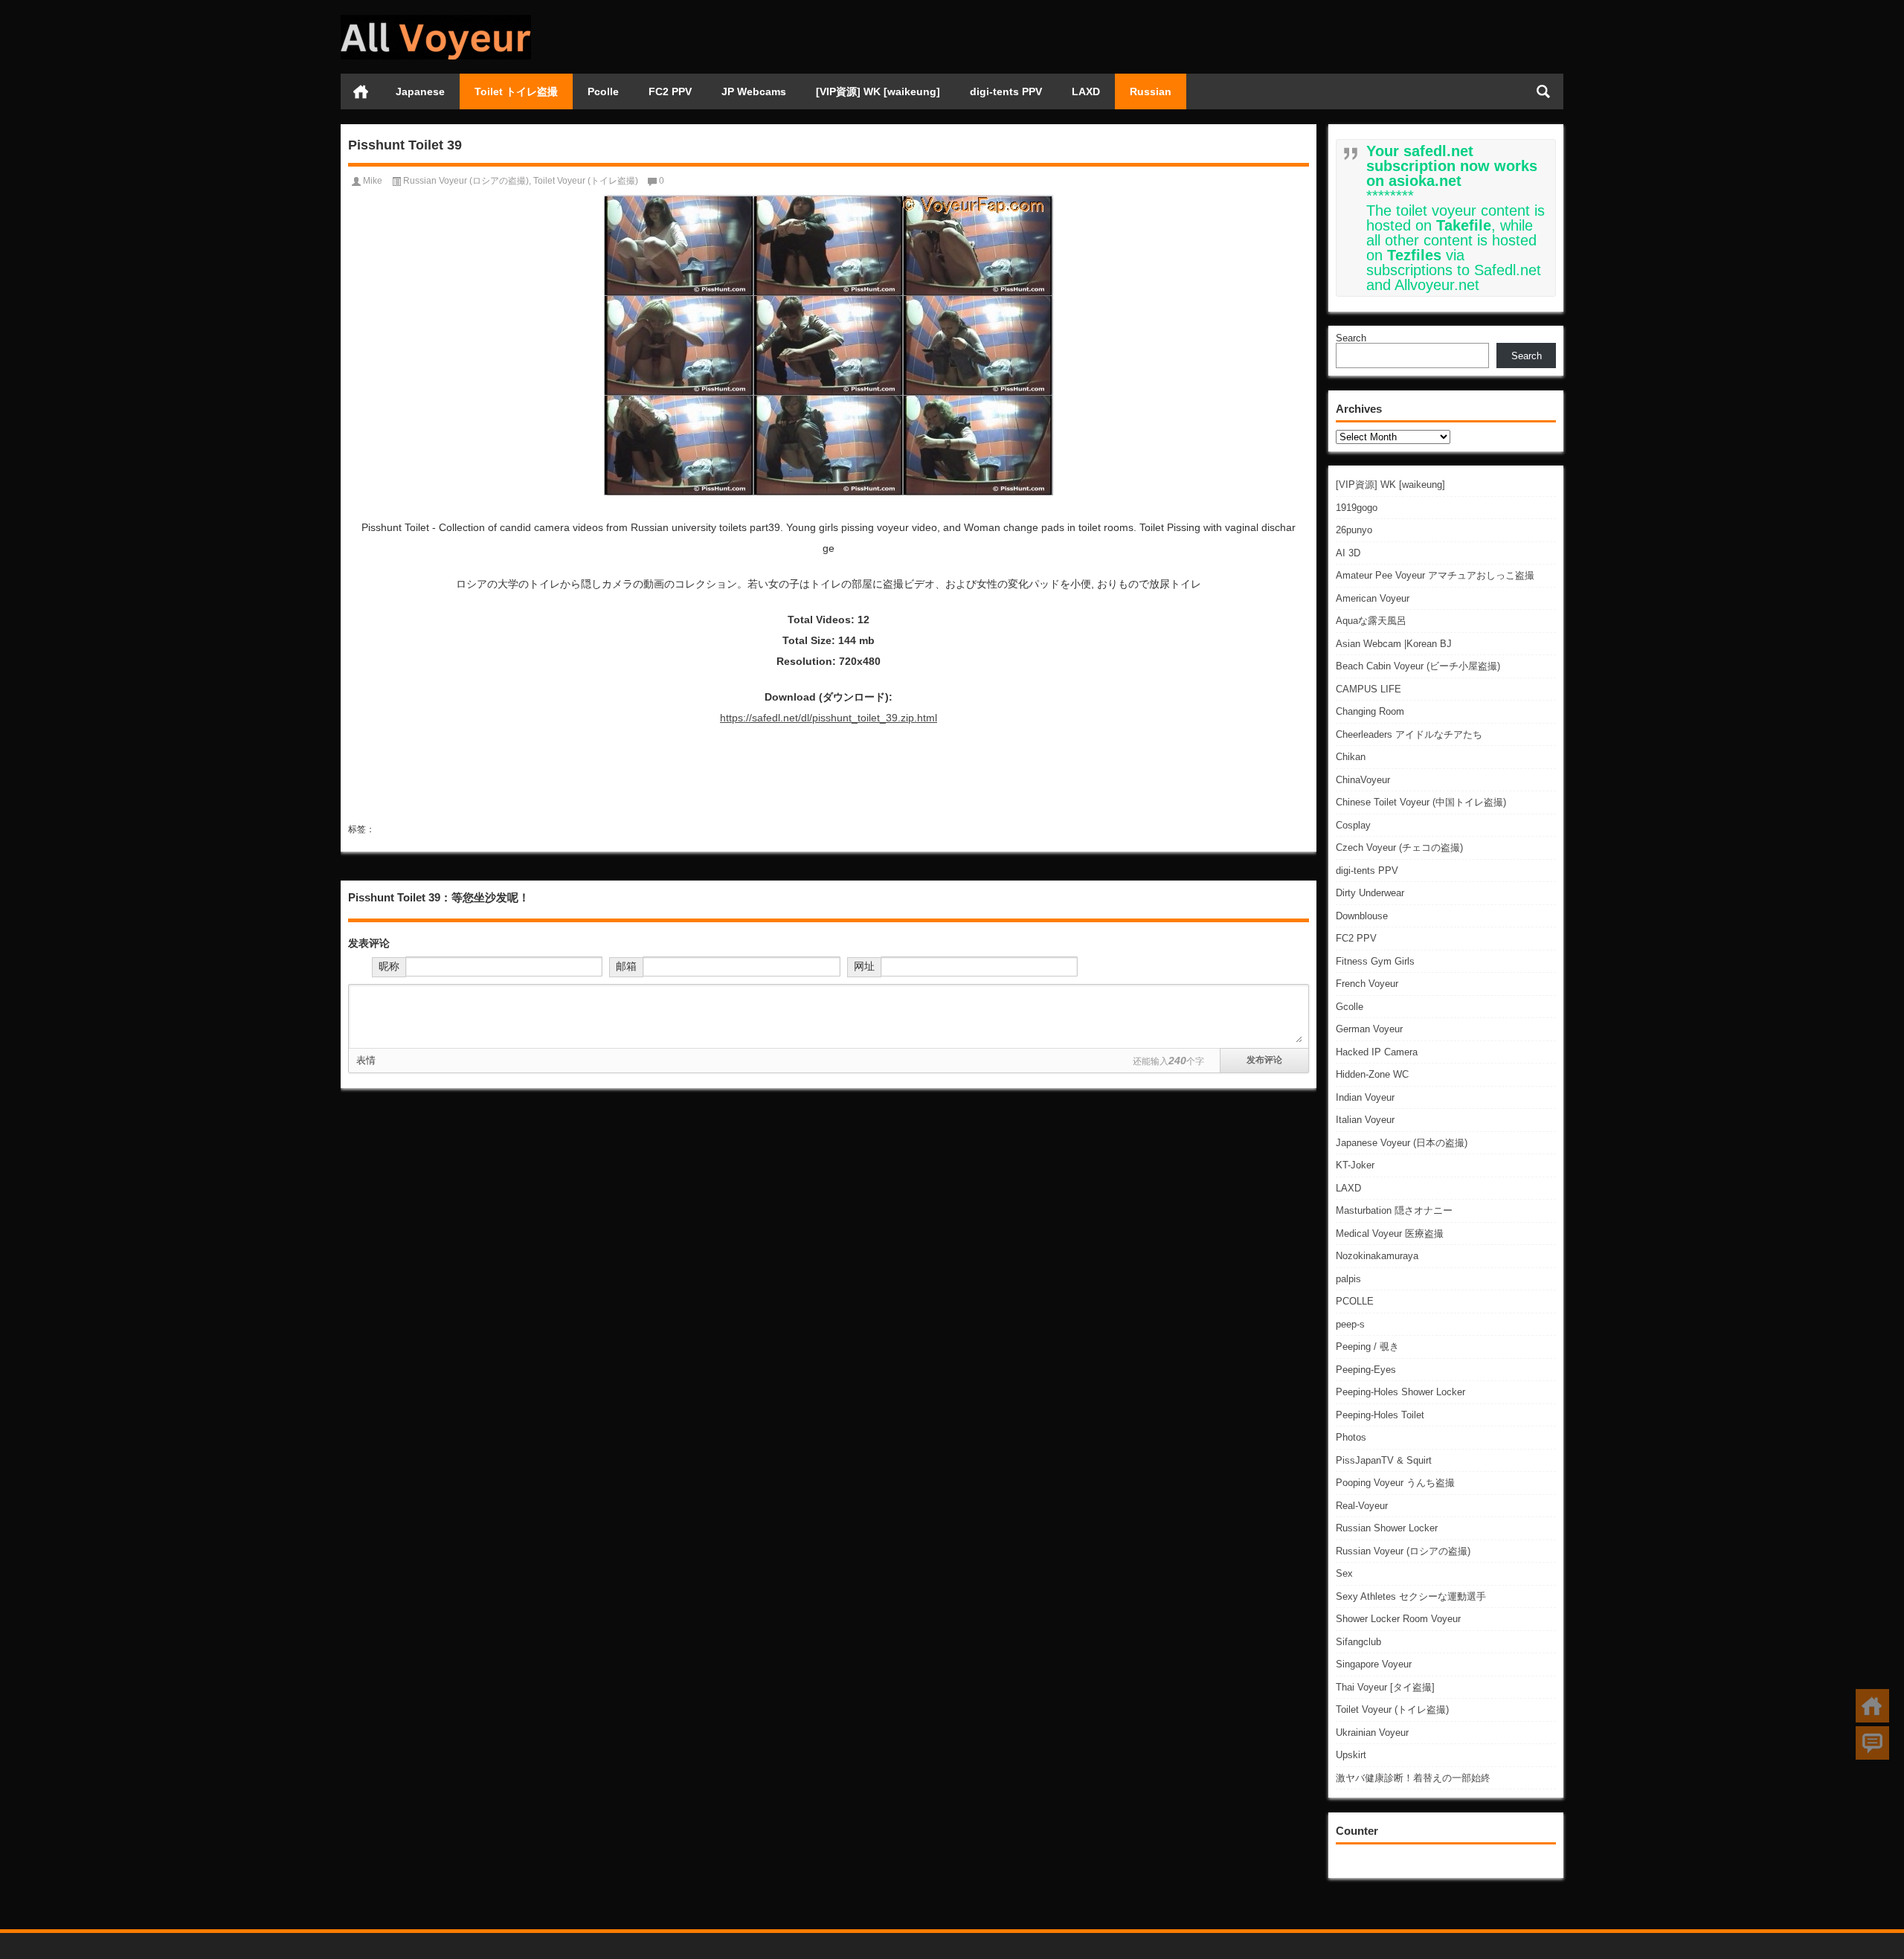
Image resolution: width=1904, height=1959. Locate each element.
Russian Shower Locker (1387, 1528)
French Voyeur (1367, 984)
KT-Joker (1355, 1165)
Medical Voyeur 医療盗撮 (1390, 1233)
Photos (1351, 1437)
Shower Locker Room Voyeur (1398, 1619)
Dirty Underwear (1370, 893)
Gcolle (1350, 1007)
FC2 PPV (670, 91)
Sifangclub (1358, 1642)
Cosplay (1353, 825)
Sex (1344, 1573)
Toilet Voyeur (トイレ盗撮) (1392, 1709)
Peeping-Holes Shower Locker (1400, 1392)
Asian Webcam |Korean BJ (1394, 644)
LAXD (1086, 91)
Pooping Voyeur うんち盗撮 (1395, 1483)
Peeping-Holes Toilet (1380, 1415)
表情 (366, 1060)
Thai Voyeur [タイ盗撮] (1385, 1687)
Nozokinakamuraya (1377, 1256)
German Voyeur (1369, 1029)
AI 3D (1348, 553)
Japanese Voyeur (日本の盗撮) (1402, 1143)
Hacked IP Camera (1377, 1052)
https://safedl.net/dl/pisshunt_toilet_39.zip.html (829, 718)
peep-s (1350, 1324)
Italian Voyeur (1365, 1120)
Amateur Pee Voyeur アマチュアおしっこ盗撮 (1435, 575)
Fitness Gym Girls (1375, 961)
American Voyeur (1373, 598)
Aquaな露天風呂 (1371, 621)
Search (1351, 338)
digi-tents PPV (1006, 91)
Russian (1151, 91)
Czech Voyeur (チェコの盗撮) (1399, 847)
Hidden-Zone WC (1372, 1074)
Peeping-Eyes (1366, 1370)
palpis (1348, 1279)
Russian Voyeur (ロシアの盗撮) (1403, 1551)
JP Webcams (754, 91)
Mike (373, 181)
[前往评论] (1872, 1743)
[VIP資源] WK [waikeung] (878, 91)
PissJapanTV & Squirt (1384, 1460)
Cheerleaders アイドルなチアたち (1409, 734)
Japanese (420, 91)
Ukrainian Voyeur (1372, 1733)
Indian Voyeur (1365, 1097)
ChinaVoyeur (1363, 780)
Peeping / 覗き (1367, 1347)
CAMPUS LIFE (1368, 689)
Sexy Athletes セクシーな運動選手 (1411, 1596)
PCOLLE (1355, 1301)
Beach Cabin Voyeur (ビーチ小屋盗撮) (1418, 666)
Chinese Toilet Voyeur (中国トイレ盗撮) (1421, 802)
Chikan (1351, 757)
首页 (361, 91)
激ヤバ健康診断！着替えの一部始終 (1413, 1778)
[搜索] (1543, 91)
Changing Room (1370, 711)
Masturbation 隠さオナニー (1394, 1210)
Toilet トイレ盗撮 (516, 91)
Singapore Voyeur (1374, 1664)
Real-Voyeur (1362, 1506)
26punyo (1354, 530)
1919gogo (1357, 508)
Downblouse (1362, 916)
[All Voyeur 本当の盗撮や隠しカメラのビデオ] (436, 20)
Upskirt (1351, 1755)
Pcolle (603, 91)
